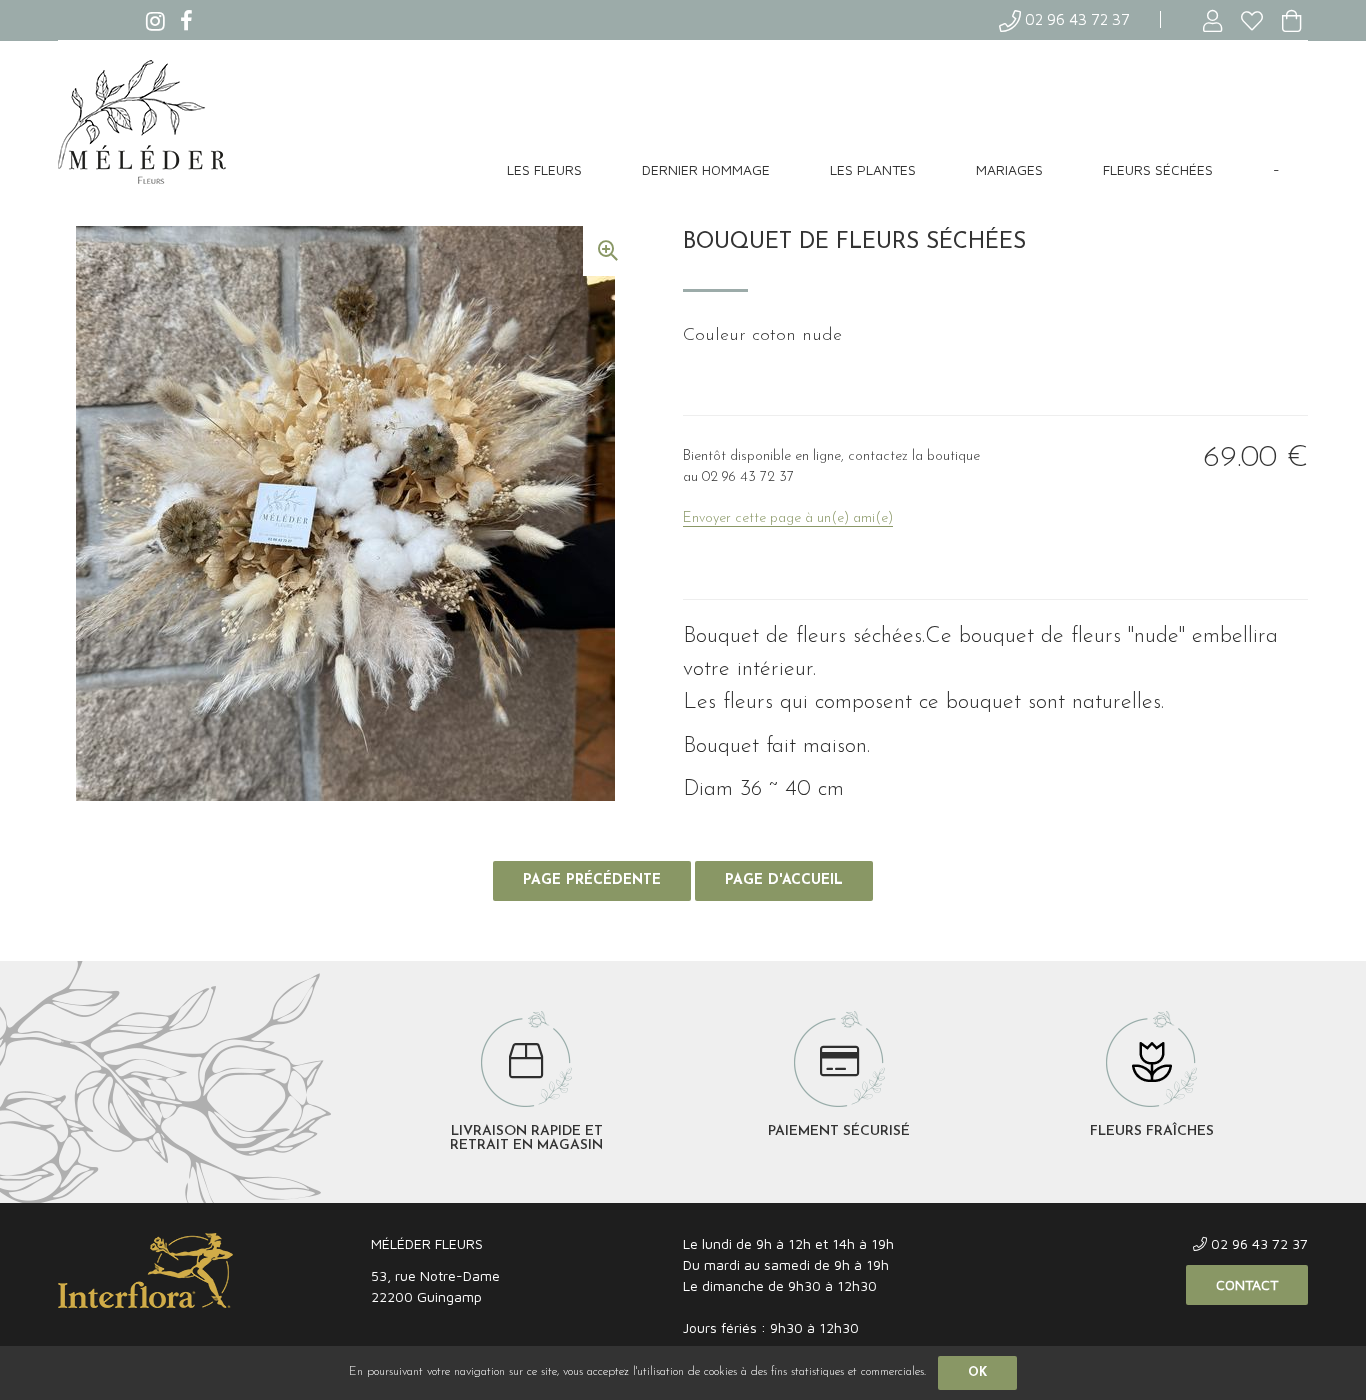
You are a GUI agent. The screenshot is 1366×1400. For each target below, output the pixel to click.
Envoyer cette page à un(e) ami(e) (788, 518)
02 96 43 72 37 (1075, 19)
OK (977, 1373)
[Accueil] (145, 123)
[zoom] (608, 251)
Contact (1247, 1284)
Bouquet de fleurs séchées (854, 242)
